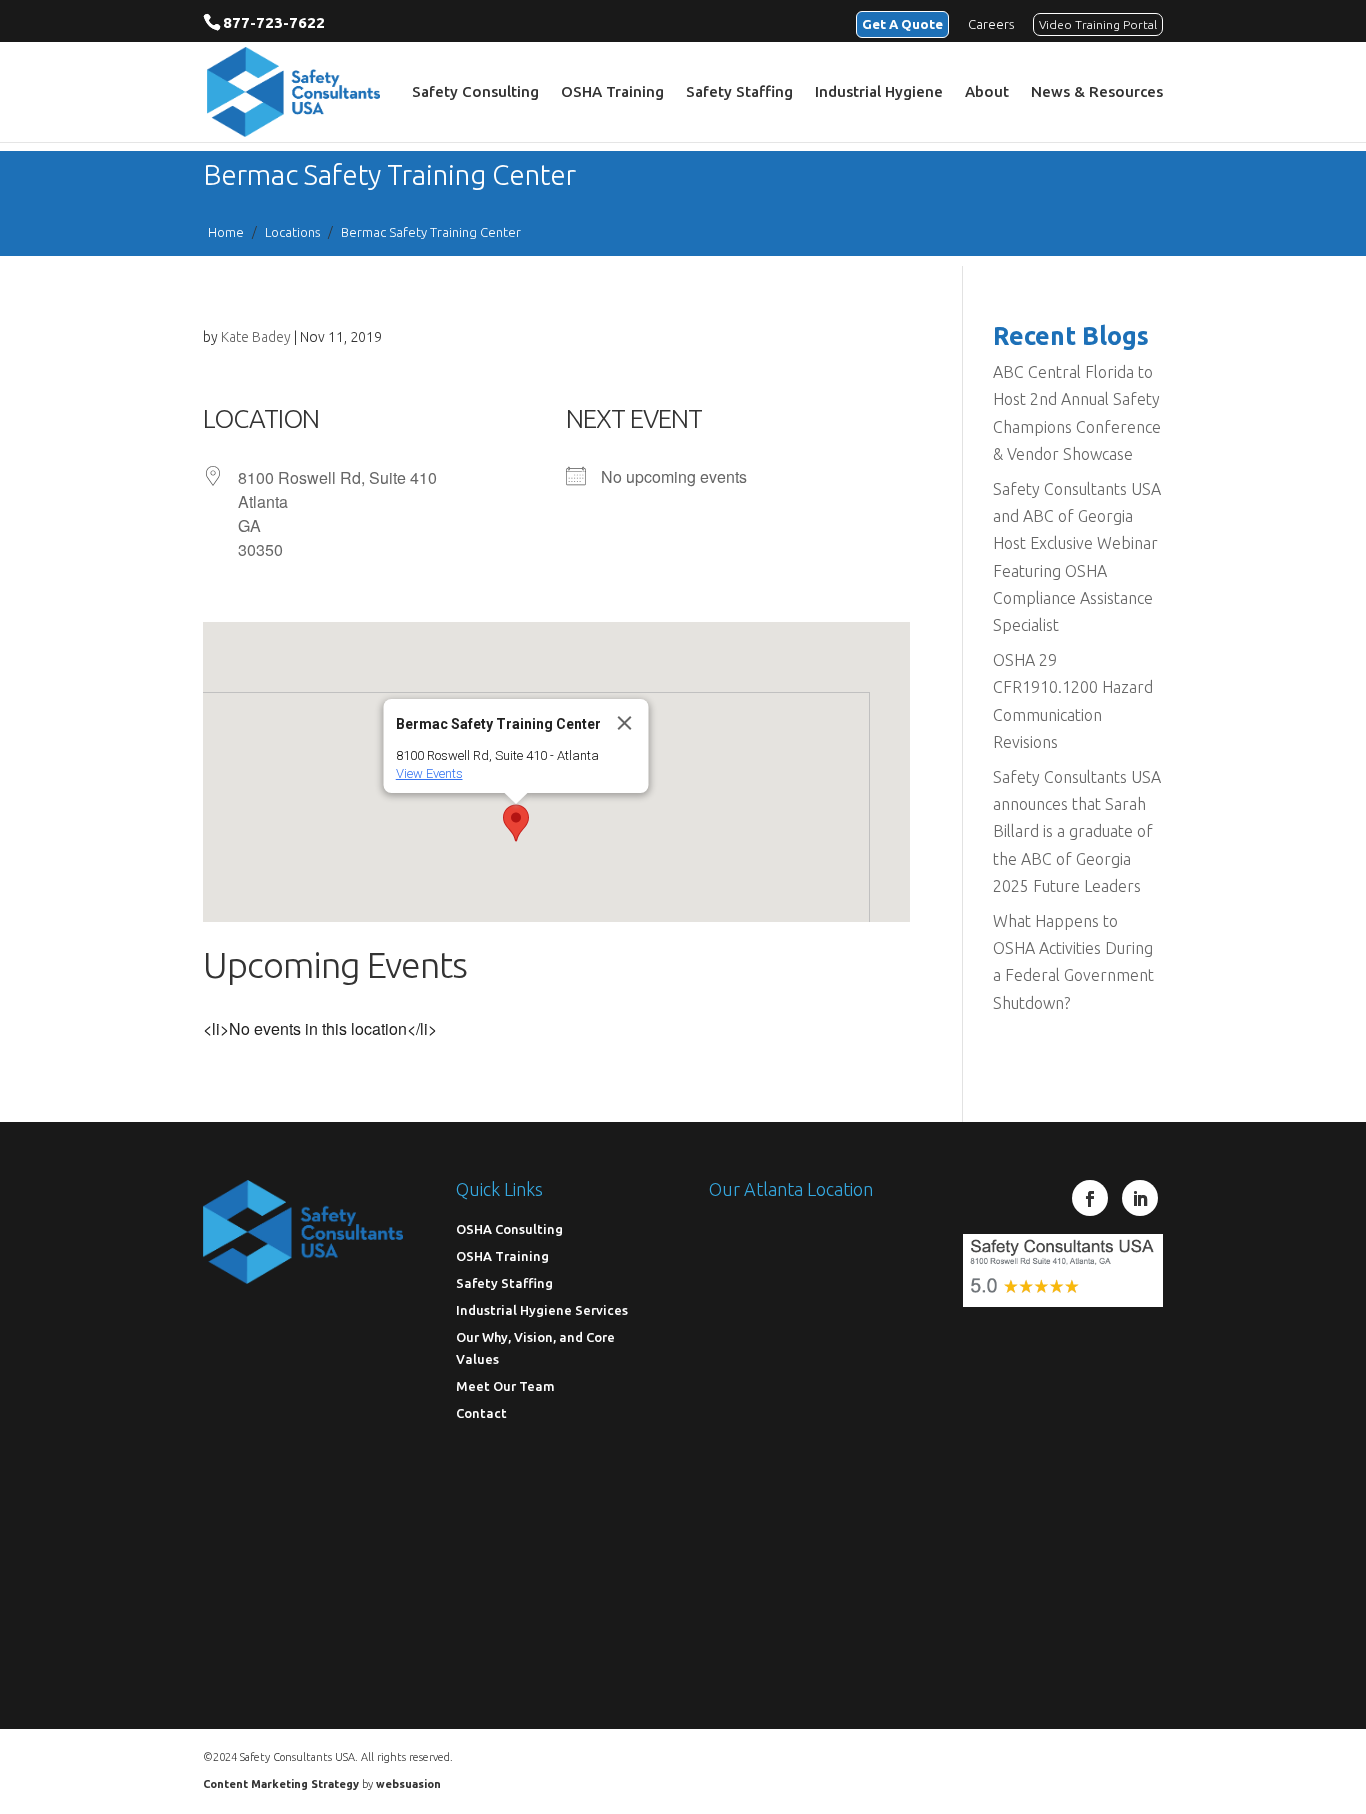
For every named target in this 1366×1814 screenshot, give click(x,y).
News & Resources (1097, 92)
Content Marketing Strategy (281, 1784)
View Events (429, 773)
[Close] (625, 723)
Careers (991, 24)
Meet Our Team (505, 1386)
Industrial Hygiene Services (542, 1310)
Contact (481, 1413)
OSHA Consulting (509, 1229)
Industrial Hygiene (879, 92)
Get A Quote (902, 24)
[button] (516, 823)
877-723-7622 (274, 22)
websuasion (408, 1784)
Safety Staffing (739, 92)
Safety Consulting (475, 92)
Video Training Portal (1098, 24)
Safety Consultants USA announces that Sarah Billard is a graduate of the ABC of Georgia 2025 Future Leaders (1077, 831)
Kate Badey (256, 337)
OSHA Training (612, 92)
